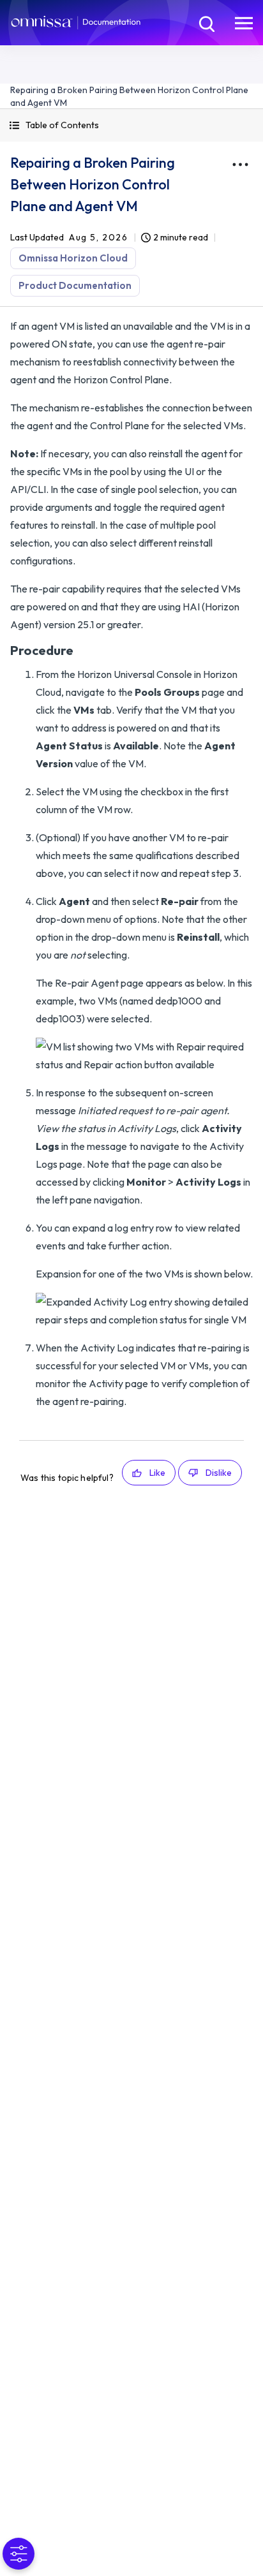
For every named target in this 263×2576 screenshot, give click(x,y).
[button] (131, 125)
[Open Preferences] (19, 2554)
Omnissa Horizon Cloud (73, 258)
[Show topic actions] (240, 165)
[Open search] (206, 22)
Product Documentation (75, 285)
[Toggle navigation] (244, 22)
